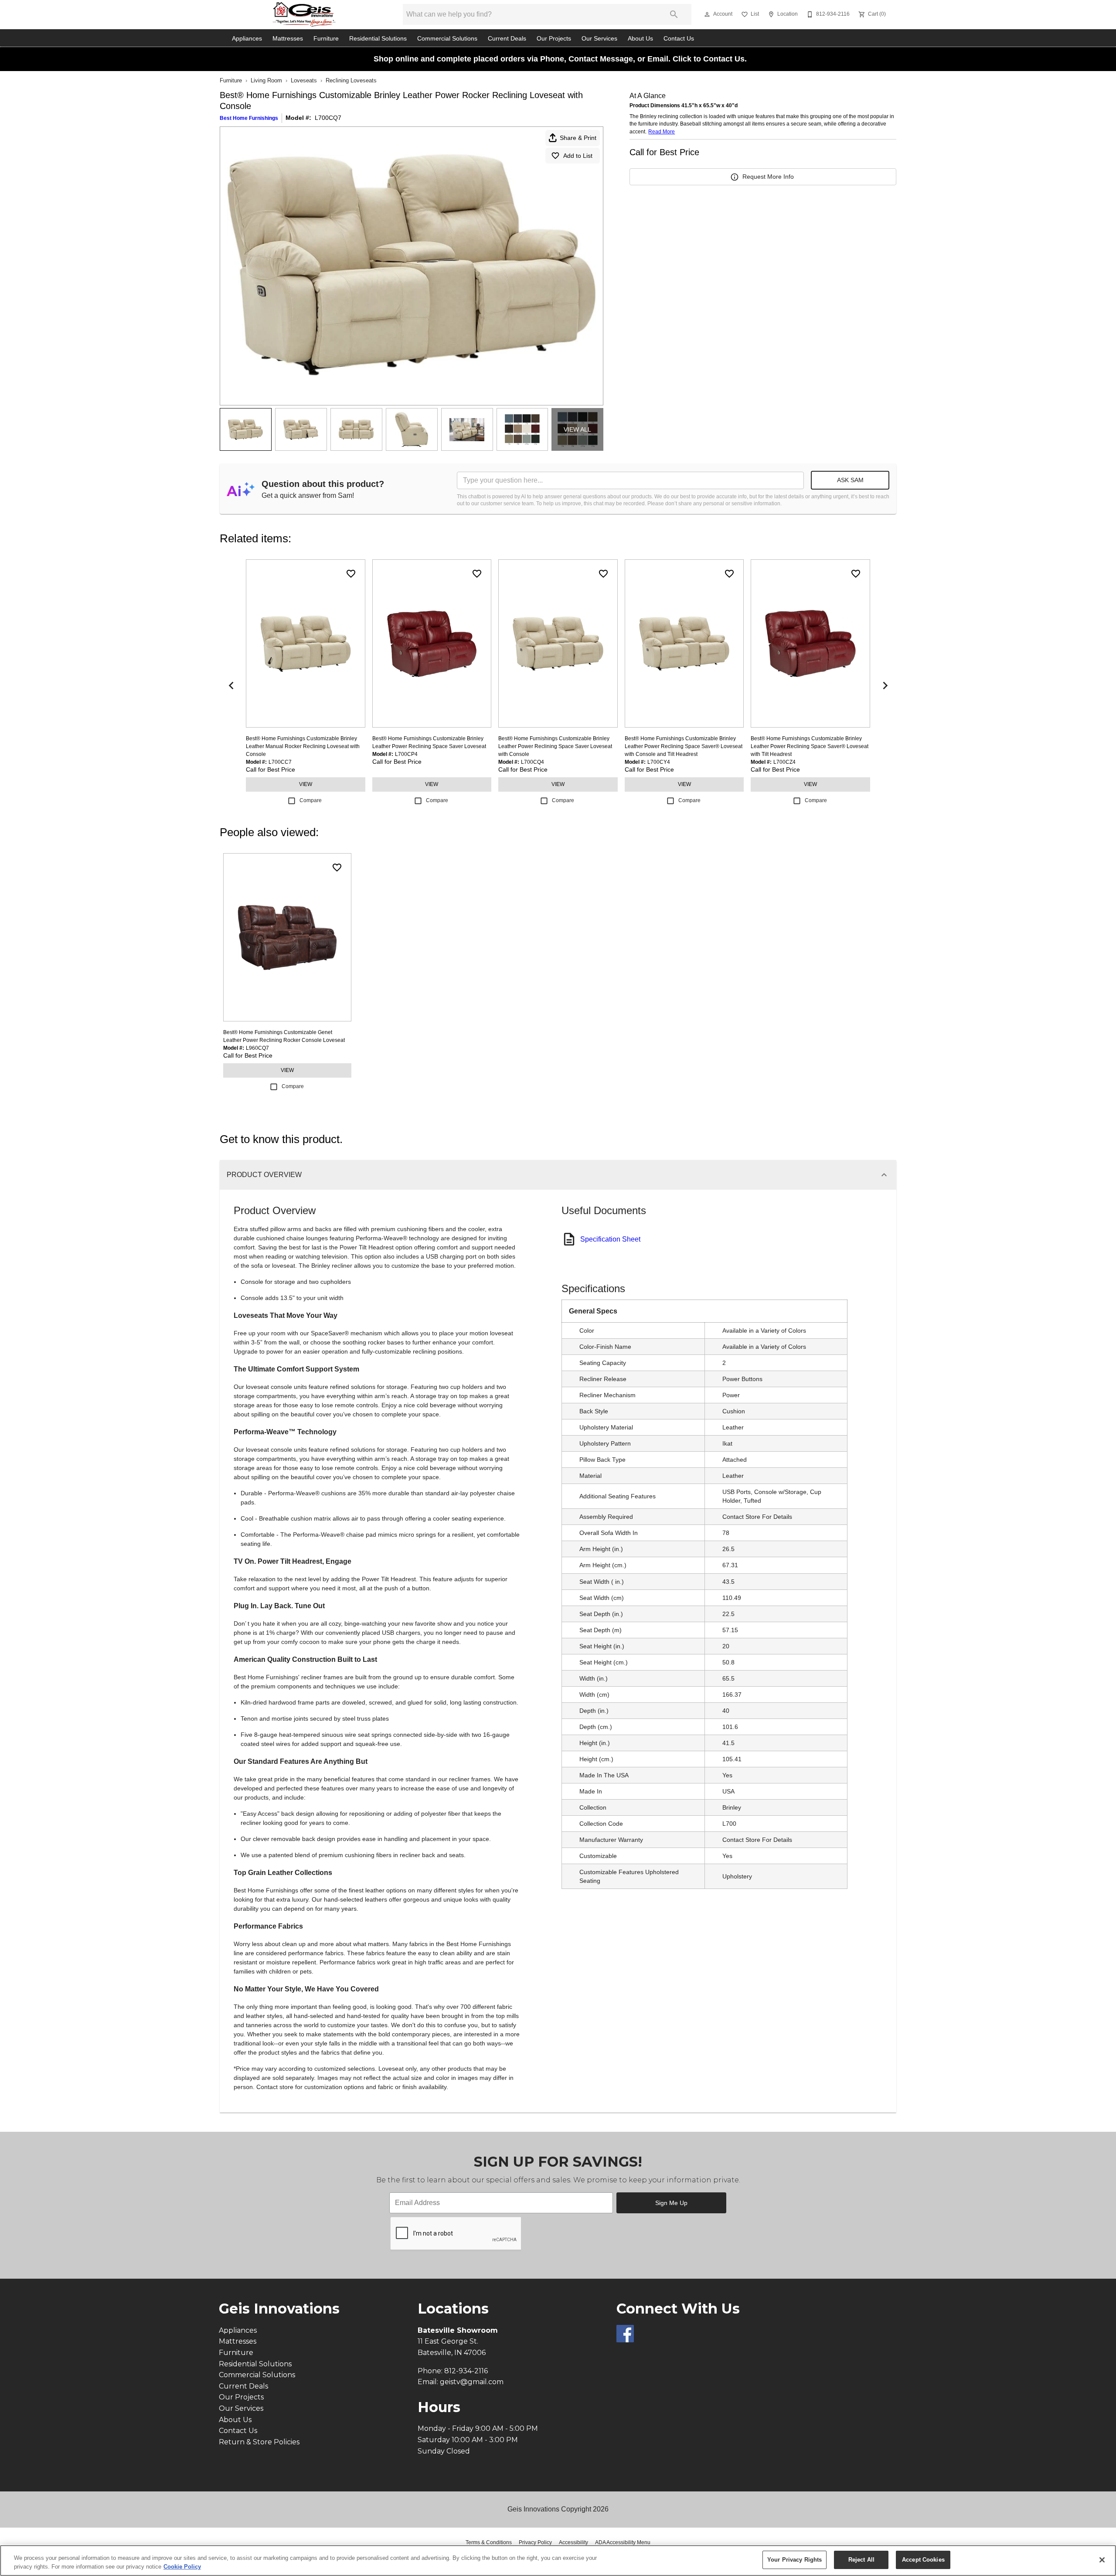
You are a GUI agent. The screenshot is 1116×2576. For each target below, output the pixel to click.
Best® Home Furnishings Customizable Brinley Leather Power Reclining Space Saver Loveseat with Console (555, 746)
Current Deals (507, 39)
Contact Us (679, 39)
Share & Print (578, 138)
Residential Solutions (378, 39)
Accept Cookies (923, 2560)
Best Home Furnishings (249, 118)
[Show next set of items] (885, 685)
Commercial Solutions (447, 39)
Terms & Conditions (489, 2542)
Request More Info (768, 177)
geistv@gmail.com (472, 2382)
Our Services (599, 39)
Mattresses (288, 39)
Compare (311, 800)
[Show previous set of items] (231, 685)
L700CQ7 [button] (328, 118)
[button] (707, 14)
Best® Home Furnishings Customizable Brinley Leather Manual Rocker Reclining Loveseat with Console (303, 746)
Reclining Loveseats (351, 80)
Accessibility (573, 2542)
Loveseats (304, 80)
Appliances (247, 39)
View (306, 784)
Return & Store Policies (259, 2442)
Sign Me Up (671, 2203)
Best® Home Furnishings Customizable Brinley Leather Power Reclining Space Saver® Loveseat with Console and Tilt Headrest (684, 746)
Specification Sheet (610, 1239)
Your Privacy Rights (794, 2560)
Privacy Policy (535, 2542)
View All (577, 429)
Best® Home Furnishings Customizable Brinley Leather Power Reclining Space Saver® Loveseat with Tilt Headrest (810, 746)
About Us (640, 39)
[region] (558, 2561)
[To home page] (304, 14)
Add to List (578, 156)
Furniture (326, 39)
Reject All (861, 2560)
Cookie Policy (182, 2567)
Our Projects (554, 39)
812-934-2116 (466, 2371)
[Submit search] (674, 14)
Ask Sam (850, 480)
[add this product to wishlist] (351, 574)
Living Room (266, 80)
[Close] (1102, 2560)
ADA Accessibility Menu (623, 2542)
